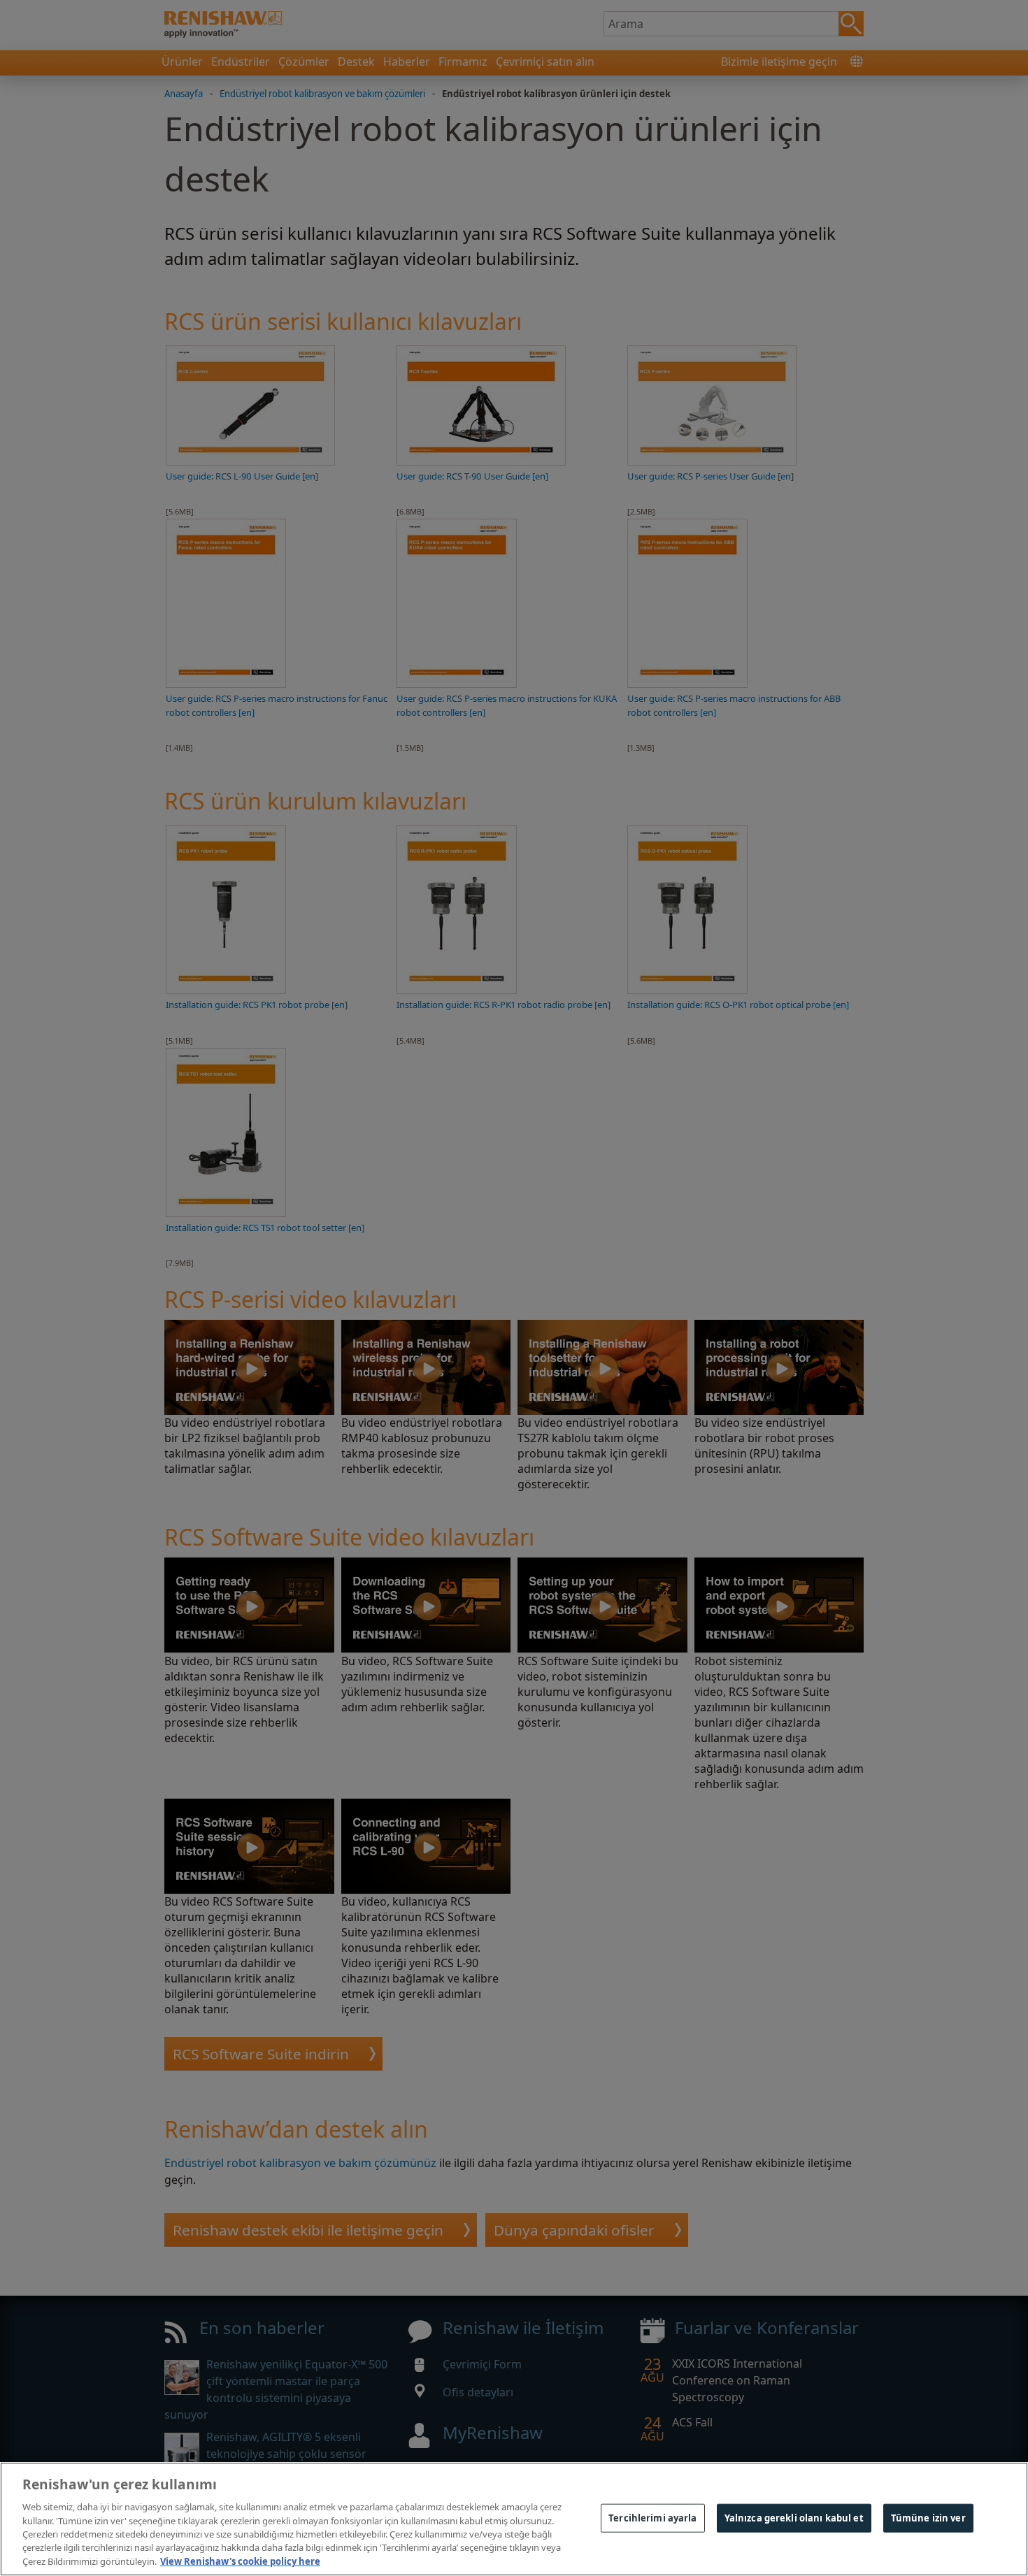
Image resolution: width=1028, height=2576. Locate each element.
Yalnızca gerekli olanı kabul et (794, 2517)
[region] (514, 2519)
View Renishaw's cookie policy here (240, 2561)
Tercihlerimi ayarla (652, 2517)
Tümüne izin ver (928, 2517)
